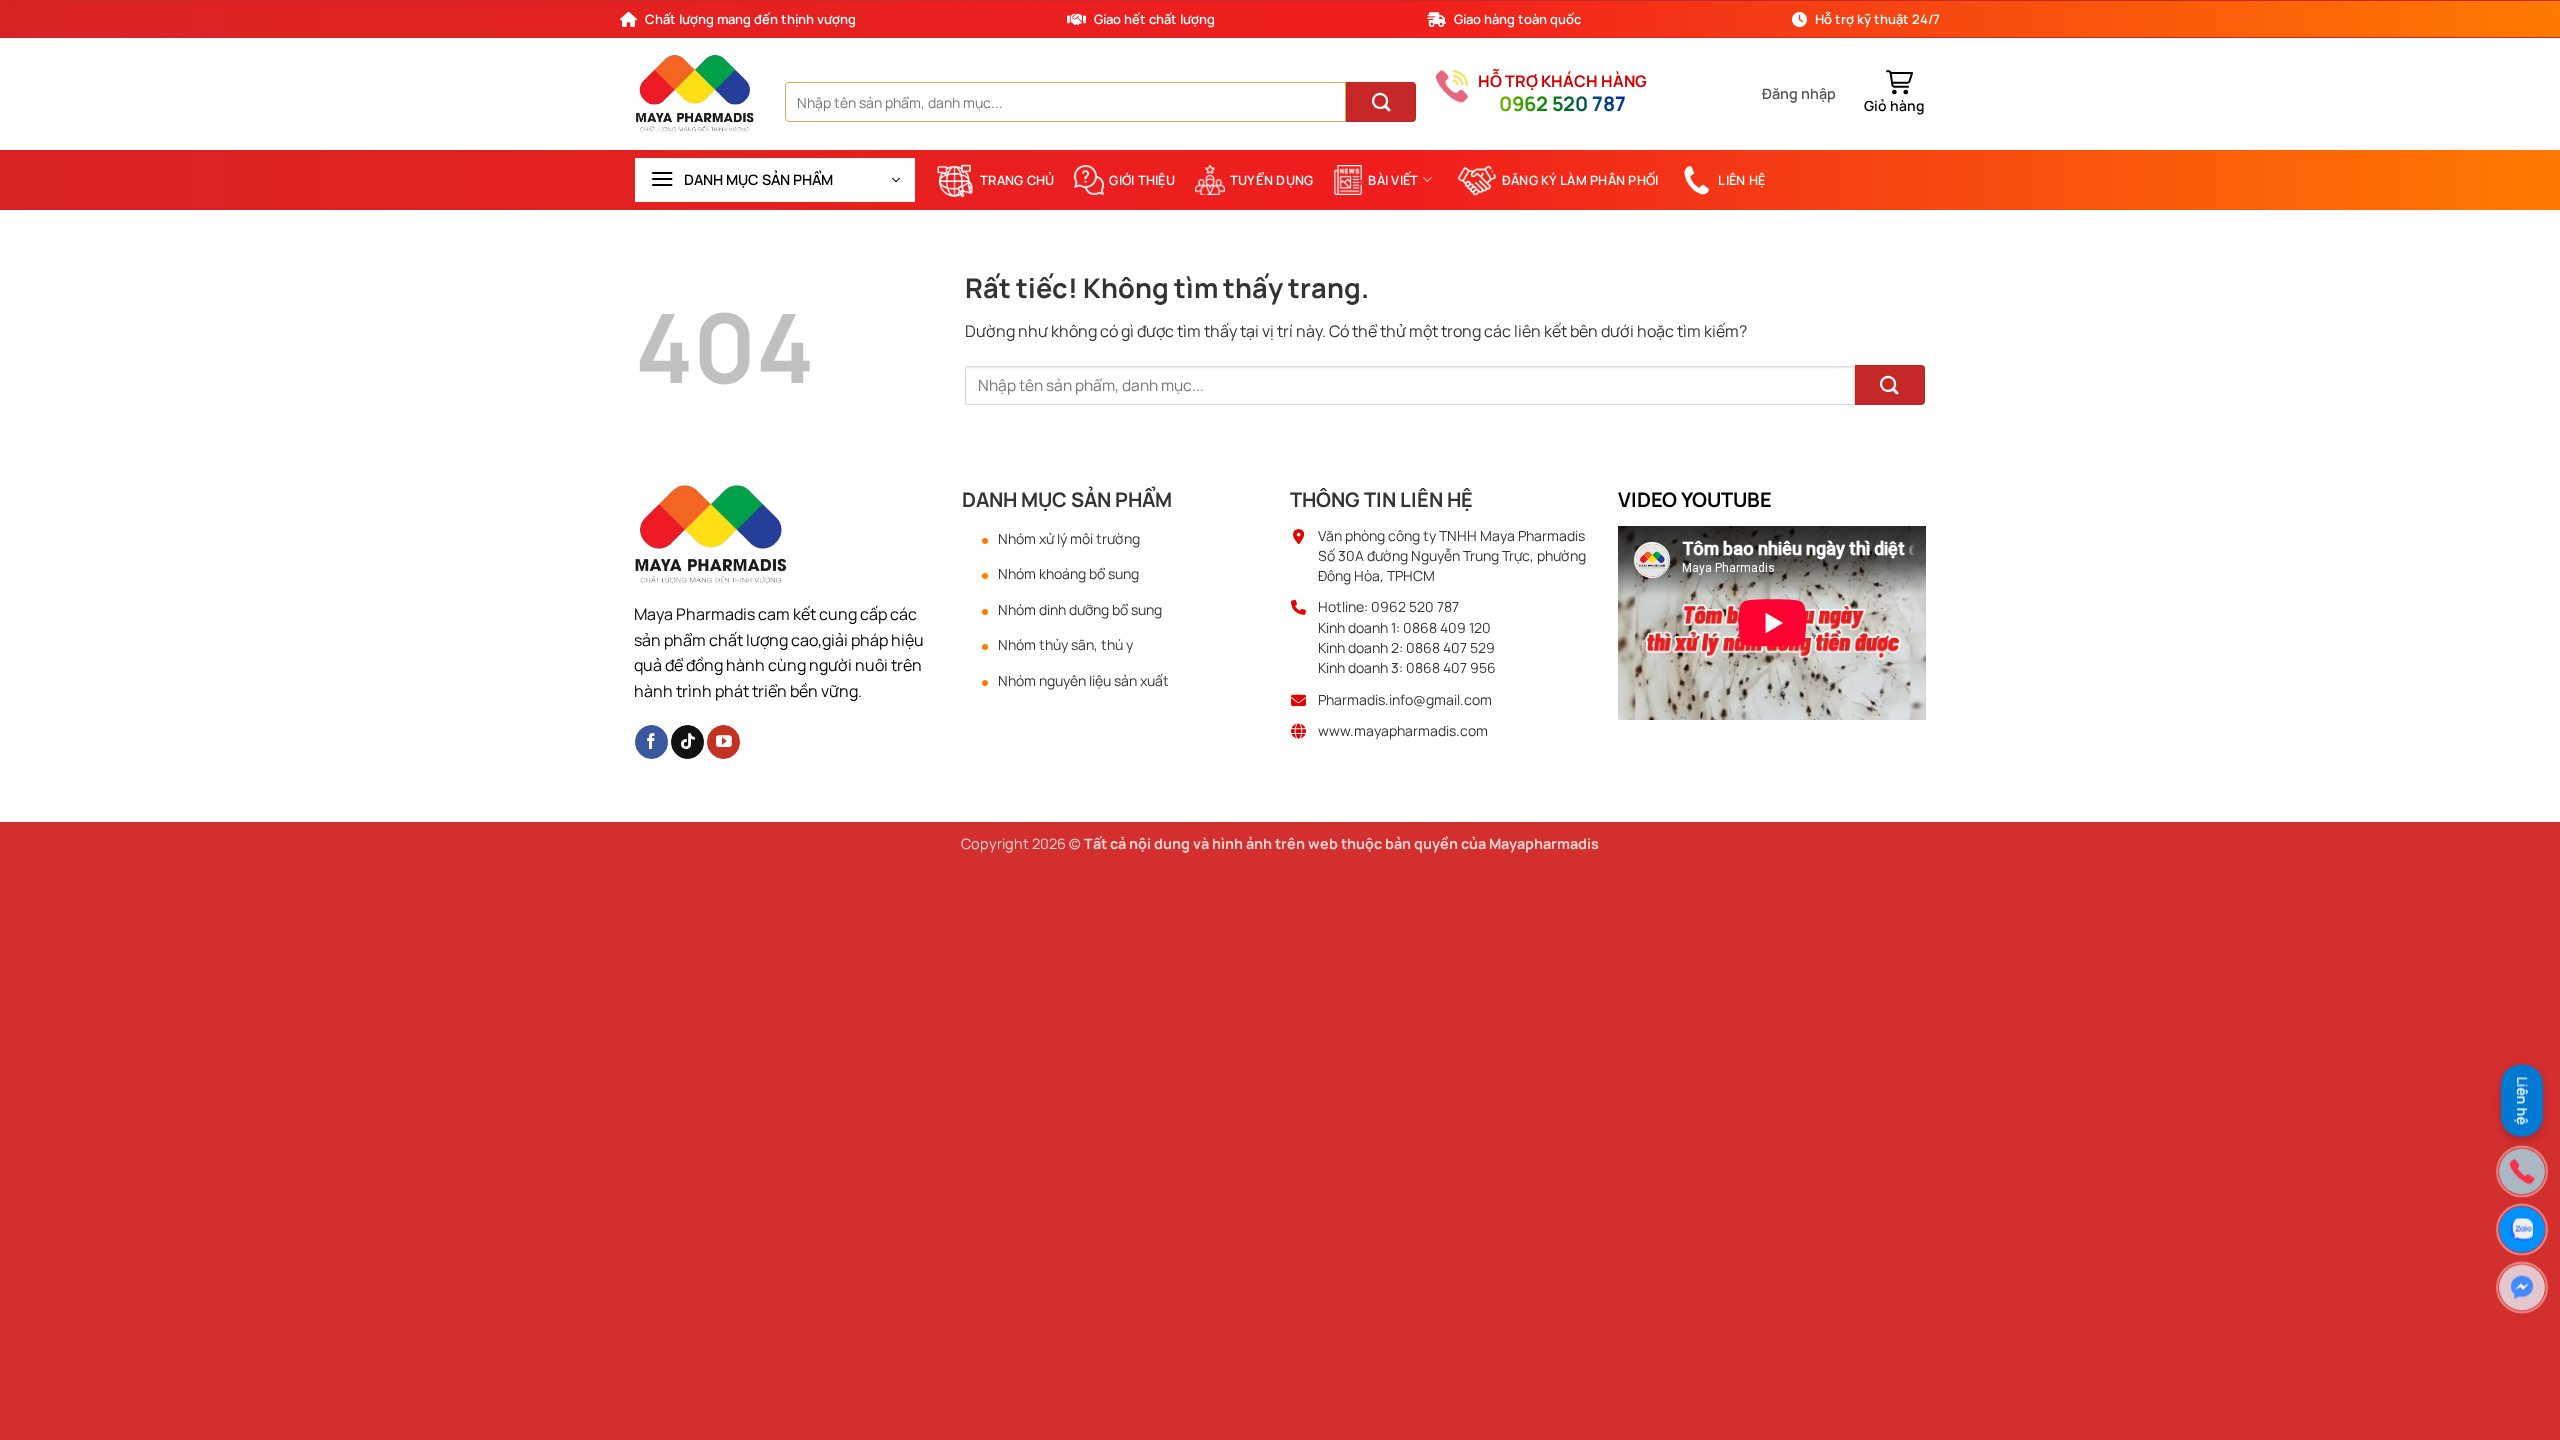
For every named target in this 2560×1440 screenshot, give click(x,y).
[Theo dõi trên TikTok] (687, 742)
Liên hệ (1741, 180)
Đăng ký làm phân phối (1580, 180)
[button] (1799, 94)
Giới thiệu (1142, 180)
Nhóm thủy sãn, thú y (1065, 645)
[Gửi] (1381, 102)
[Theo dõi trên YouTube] (723, 742)
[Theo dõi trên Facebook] (651, 742)
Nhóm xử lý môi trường (1069, 539)
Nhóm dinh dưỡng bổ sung (1080, 610)
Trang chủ (1017, 180)
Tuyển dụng (1272, 180)
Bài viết (1393, 180)
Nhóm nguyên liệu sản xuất (1083, 681)
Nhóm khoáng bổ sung (1068, 574)
